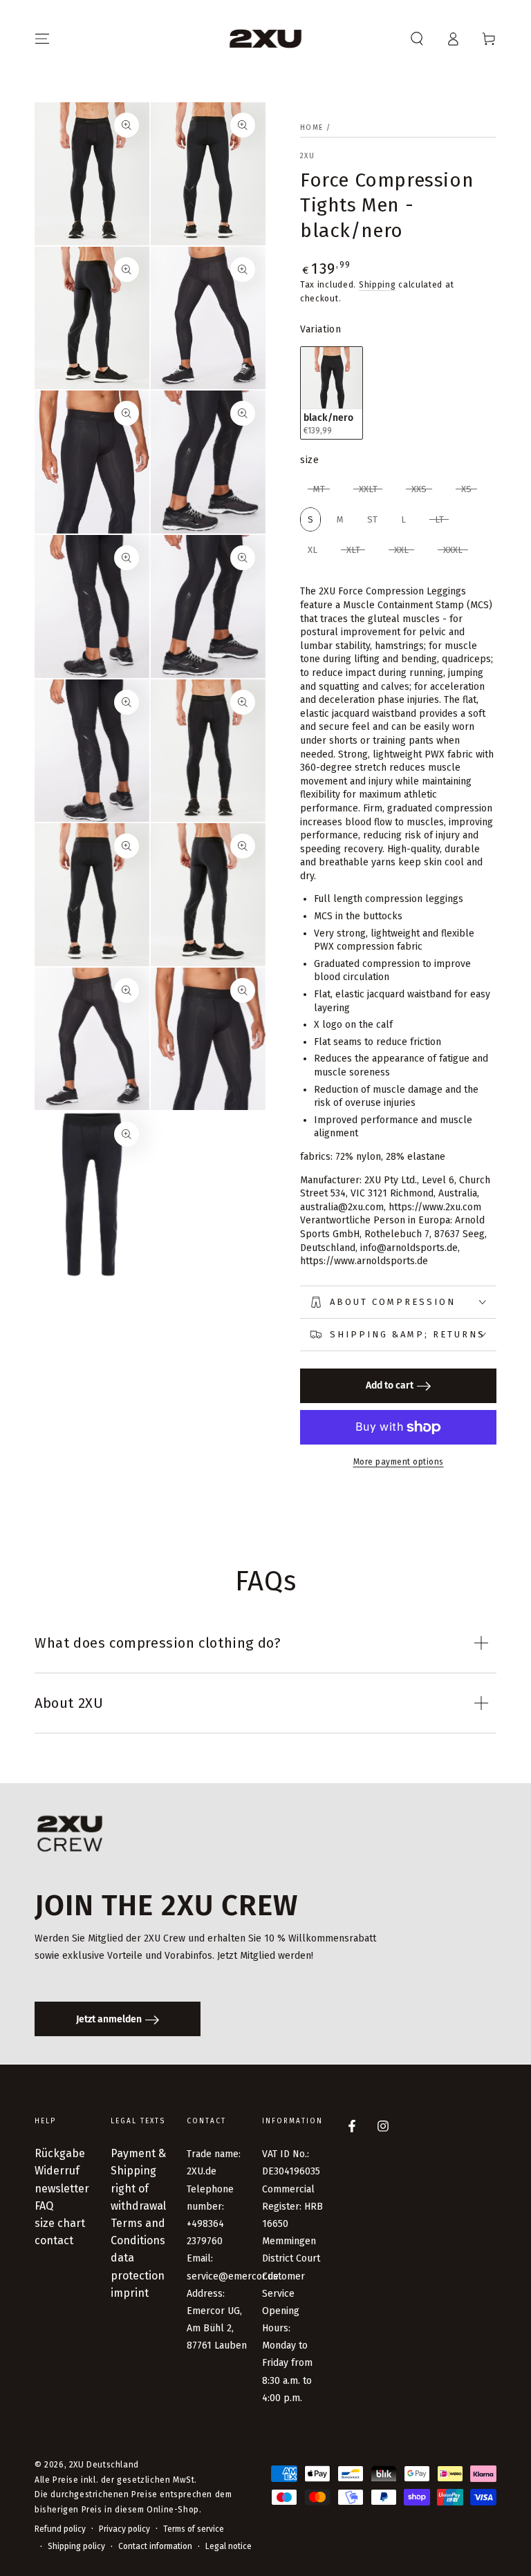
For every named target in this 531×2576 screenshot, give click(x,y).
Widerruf (57, 2171)
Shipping (378, 285)
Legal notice (229, 2546)
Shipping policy (76, 2546)
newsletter (62, 2189)
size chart (60, 2223)
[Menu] (42, 39)
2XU (307, 156)
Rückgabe (60, 2153)
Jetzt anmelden (109, 2019)
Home (311, 128)
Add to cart (390, 1385)
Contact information (155, 2546)
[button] (417, 39)
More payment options (399, 1462)
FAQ (44, 2206)
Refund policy (60, 2529)
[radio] (332, 393)
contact (54, 2240)
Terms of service (194, 2529)
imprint (130, 2293)
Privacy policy (124, 2529)
